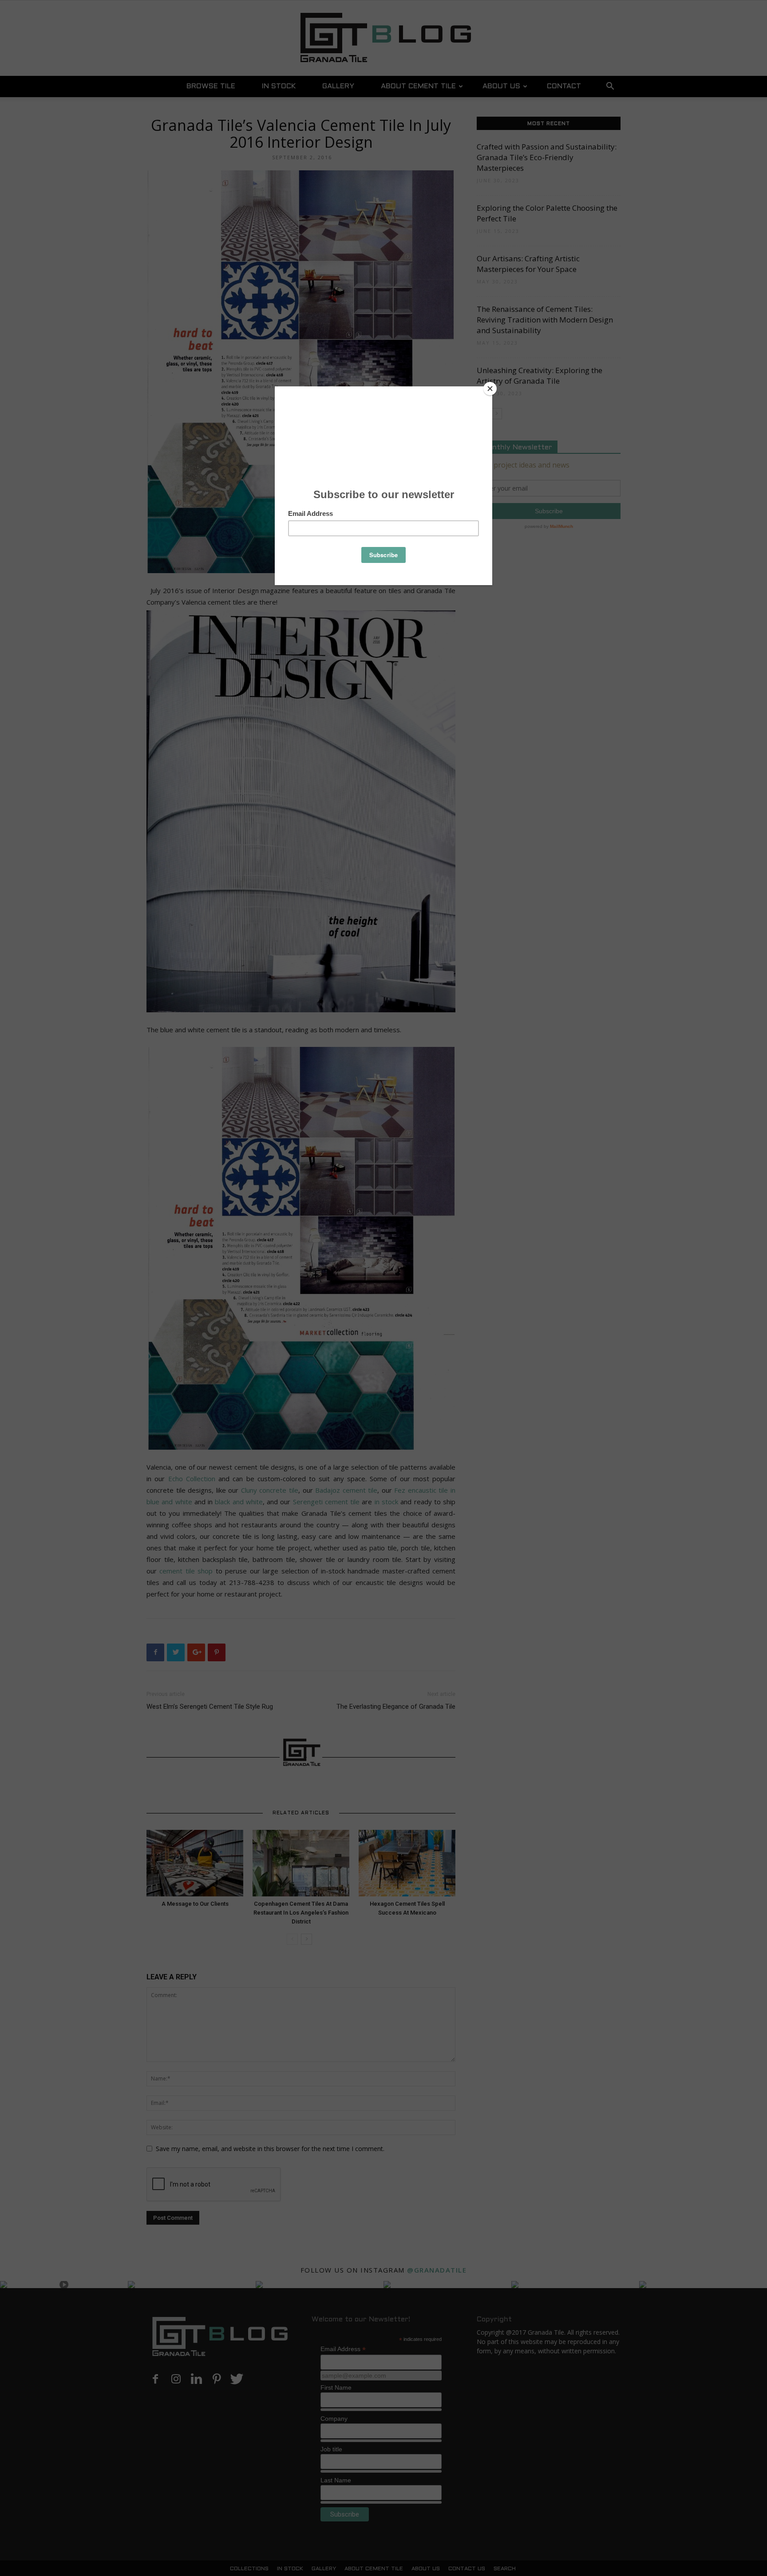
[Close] (490, 389)
